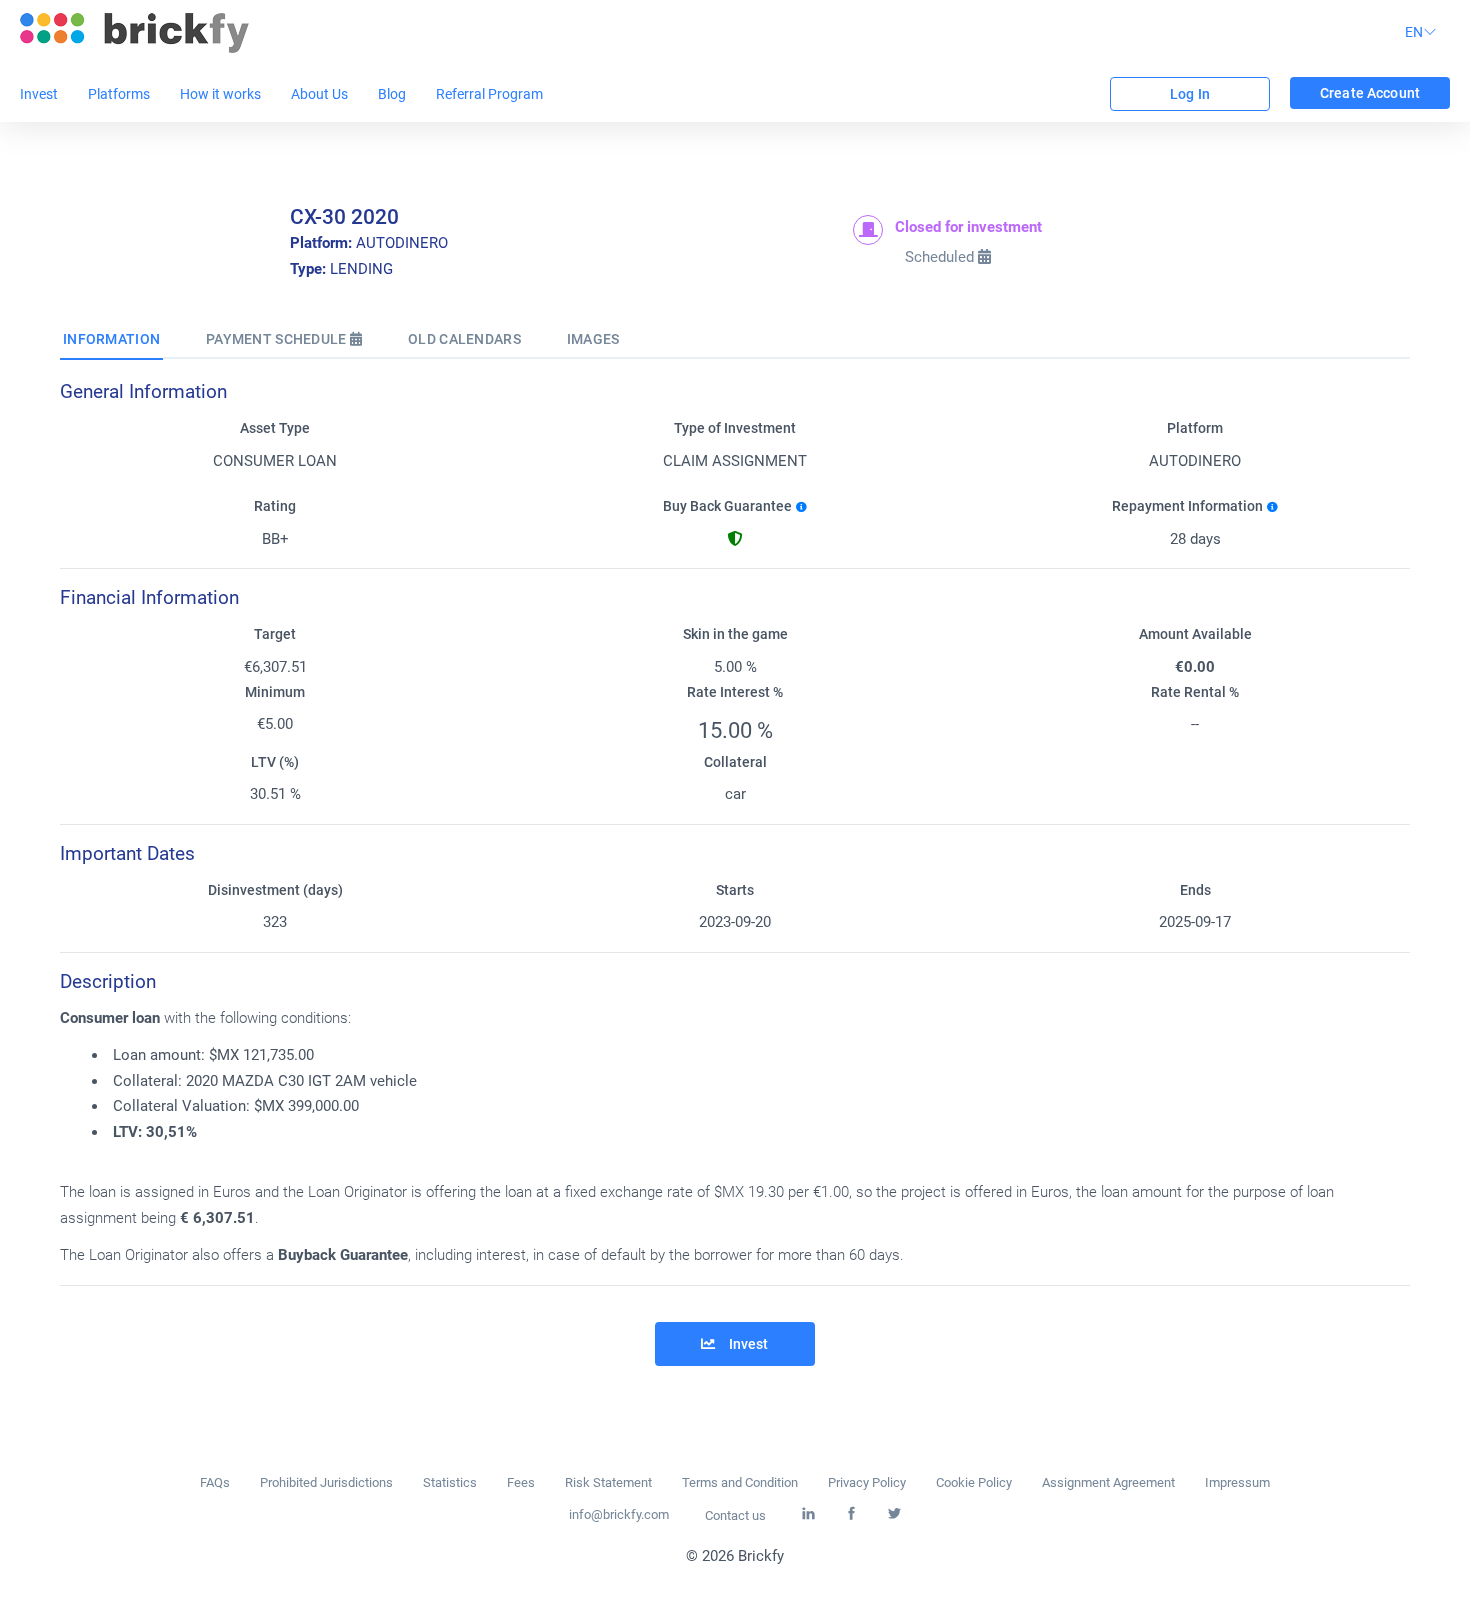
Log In (1190, 94)
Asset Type (275, 428)
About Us (319, 94)
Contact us (735, 1515)
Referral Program (489, 94)
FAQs (215, 1482)
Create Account (1370, 93)
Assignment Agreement (1108, 1482)
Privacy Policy (867, 1482)
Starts (735, 890)
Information (111, 339)
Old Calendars (464, 339)
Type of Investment (735, 428)
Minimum (275, 692)
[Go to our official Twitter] (894, 1514)
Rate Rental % (1195, 692)
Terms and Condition (740, 1482)
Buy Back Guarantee (727, 506)
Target (275, 634)
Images (593, 339)
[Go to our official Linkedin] (808, 1514)
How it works (220, 94)
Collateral (735, 762)
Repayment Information (1187, 506)
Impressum (1237, 1482)
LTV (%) (275, 762)
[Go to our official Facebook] (851, 1514)
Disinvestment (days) (275, 890)
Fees (521, 1482)
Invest (39, 94)
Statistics (450, 1482)
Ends (1195, 890)
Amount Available (1195, 634)
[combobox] (1423, 33)
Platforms (119, 94)
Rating (275, 506)
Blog (392, 94)
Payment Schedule (278, 339)
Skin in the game (735, 634)
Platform (1195, 428)
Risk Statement (608, 1482)
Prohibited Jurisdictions (326, 1482)
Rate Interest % (735, 692)
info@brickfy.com (619, 1514)
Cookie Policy (974, 1482)
